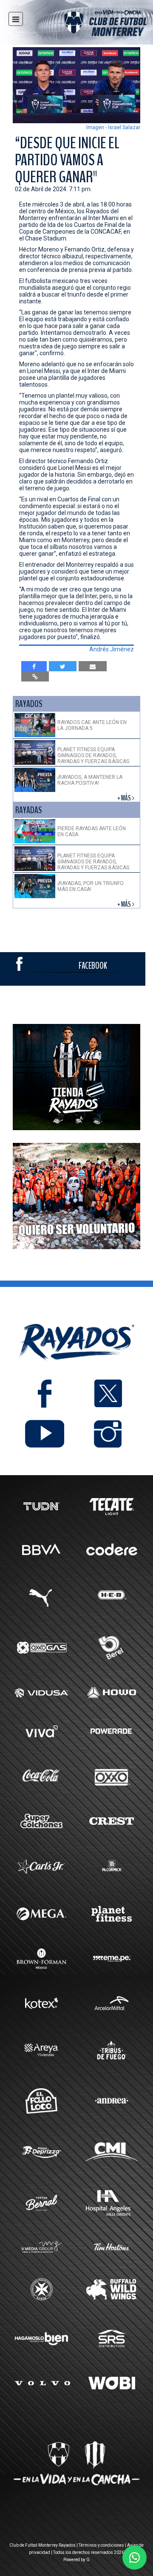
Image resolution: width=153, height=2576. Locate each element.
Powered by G (76, 2560)
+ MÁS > (126, 798)
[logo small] (90, 24)
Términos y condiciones (101, 2545)
